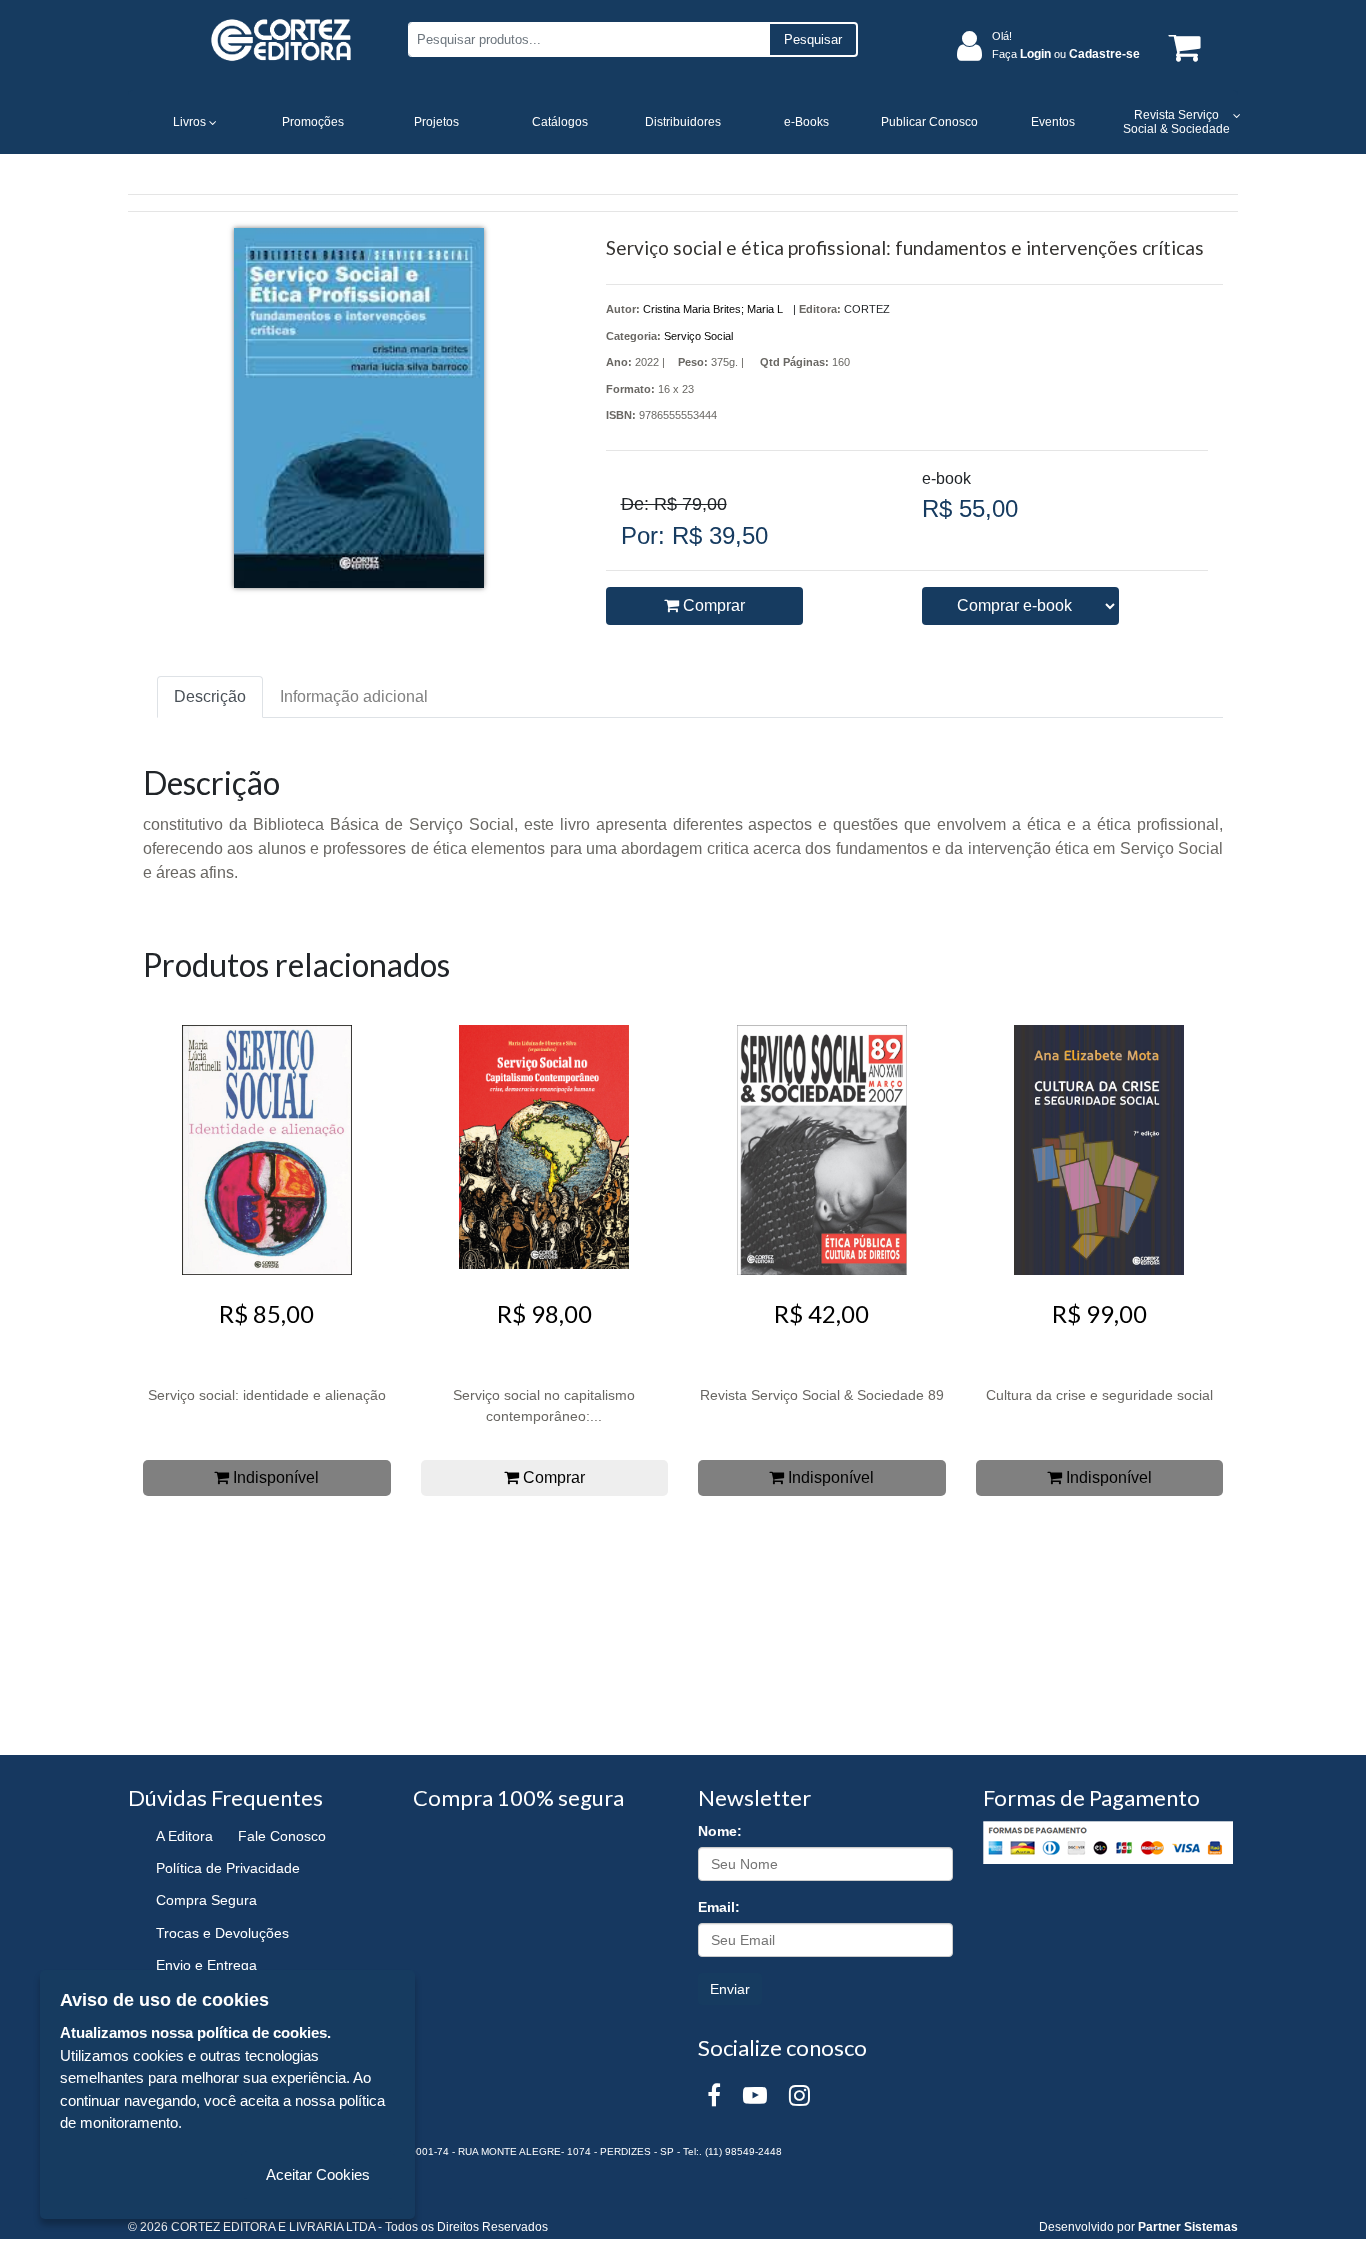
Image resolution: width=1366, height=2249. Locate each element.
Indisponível (274, 1477)
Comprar (712, 605)
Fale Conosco (282, 1836)
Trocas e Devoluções (222, 1933)
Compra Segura (206, 1900)
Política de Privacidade (228, 1868)
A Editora (184, 1836)
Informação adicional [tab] (354, 696)
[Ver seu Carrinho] (1181, 46)
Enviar (730, 1989)
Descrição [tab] (210, 696)
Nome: (720, 1831)
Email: (719, 1907)
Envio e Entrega (206, 1965)
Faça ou (1066, 54)
